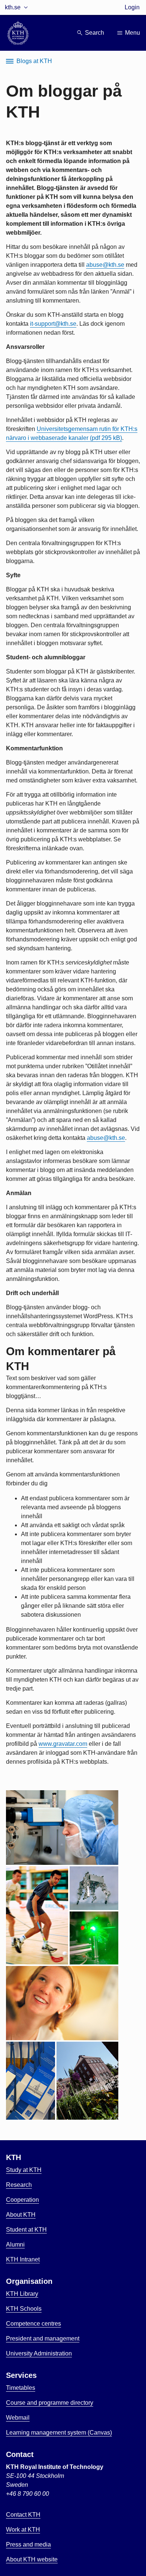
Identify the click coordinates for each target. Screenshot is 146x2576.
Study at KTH (24, 2170)
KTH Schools (24, 2309)
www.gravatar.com (63, 1744)
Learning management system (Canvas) (59, 2433)
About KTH (21, 2215)
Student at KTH (26, 2230)
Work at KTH (23, 2530)
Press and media (28, 2544)
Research (19, 2185)
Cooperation (22, 2200)
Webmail (18, 2418)
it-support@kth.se (53, 324)
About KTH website (32, 2559)
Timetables (21, 2388)
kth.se (13, 7)
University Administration (39, 2353)
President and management (43, 2339)
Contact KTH (23, 2515)
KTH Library (22, 2294)
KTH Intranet (23, 2259)
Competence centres (34, 2324)
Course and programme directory (50, 2403)
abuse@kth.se (105, 265)
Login (132, 7)
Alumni (15, 2244)
